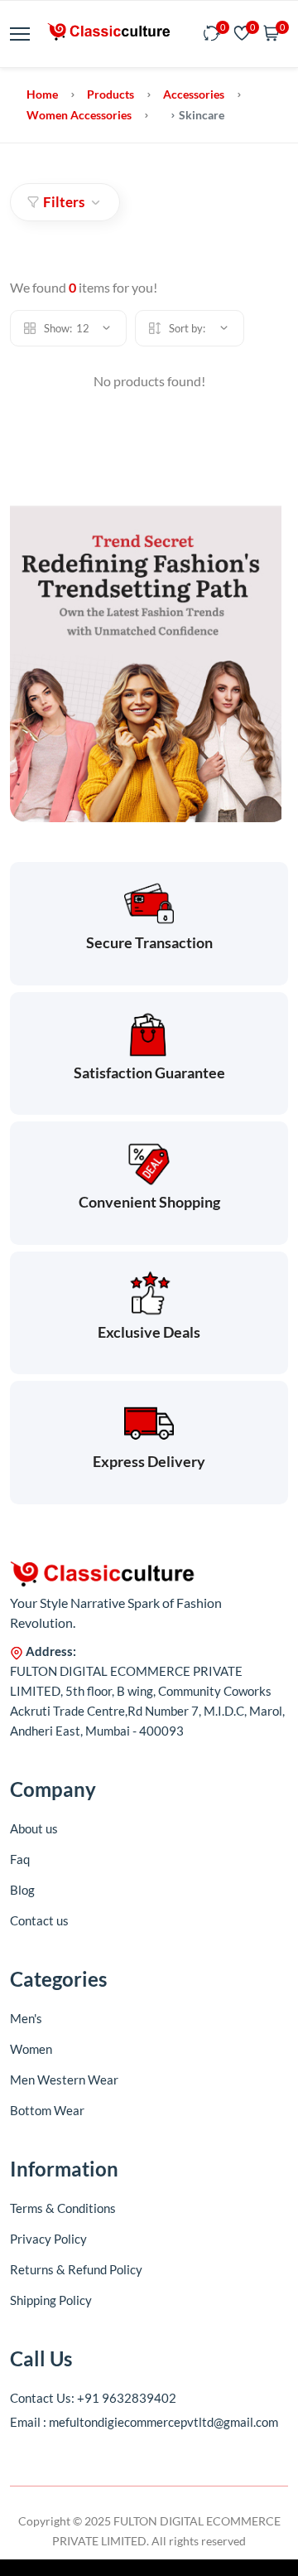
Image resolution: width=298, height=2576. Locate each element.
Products (111, 94)
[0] (212, 34)
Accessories (194, 94)
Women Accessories (79, 115)
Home (42, 94)
